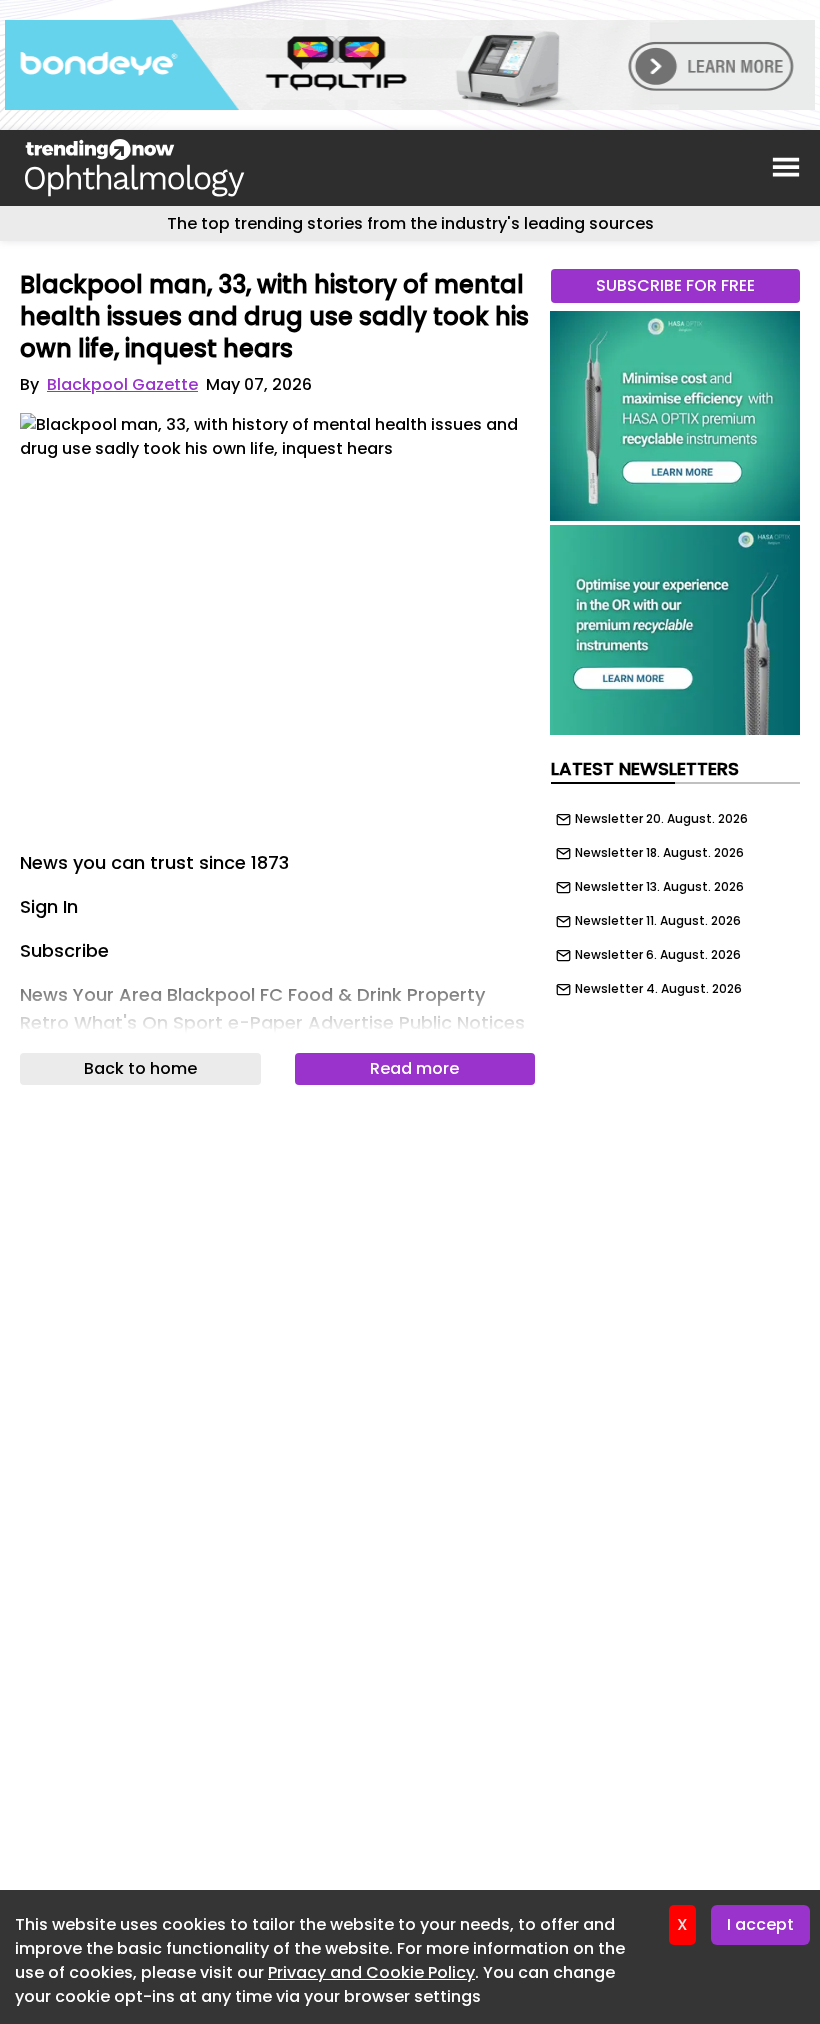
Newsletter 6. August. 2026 (658, 955)
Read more (414, 1068)
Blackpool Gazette (122, 384)
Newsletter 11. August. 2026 (658, 921)
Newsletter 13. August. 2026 (659, 887)
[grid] (675, 899)
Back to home (140, 1068)
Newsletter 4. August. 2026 (658, 989)
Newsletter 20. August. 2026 (661, 819)
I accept (760, 1924)
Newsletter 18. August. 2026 (659, 853)
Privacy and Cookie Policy (371, 1972)
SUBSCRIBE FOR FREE (675, 285)
